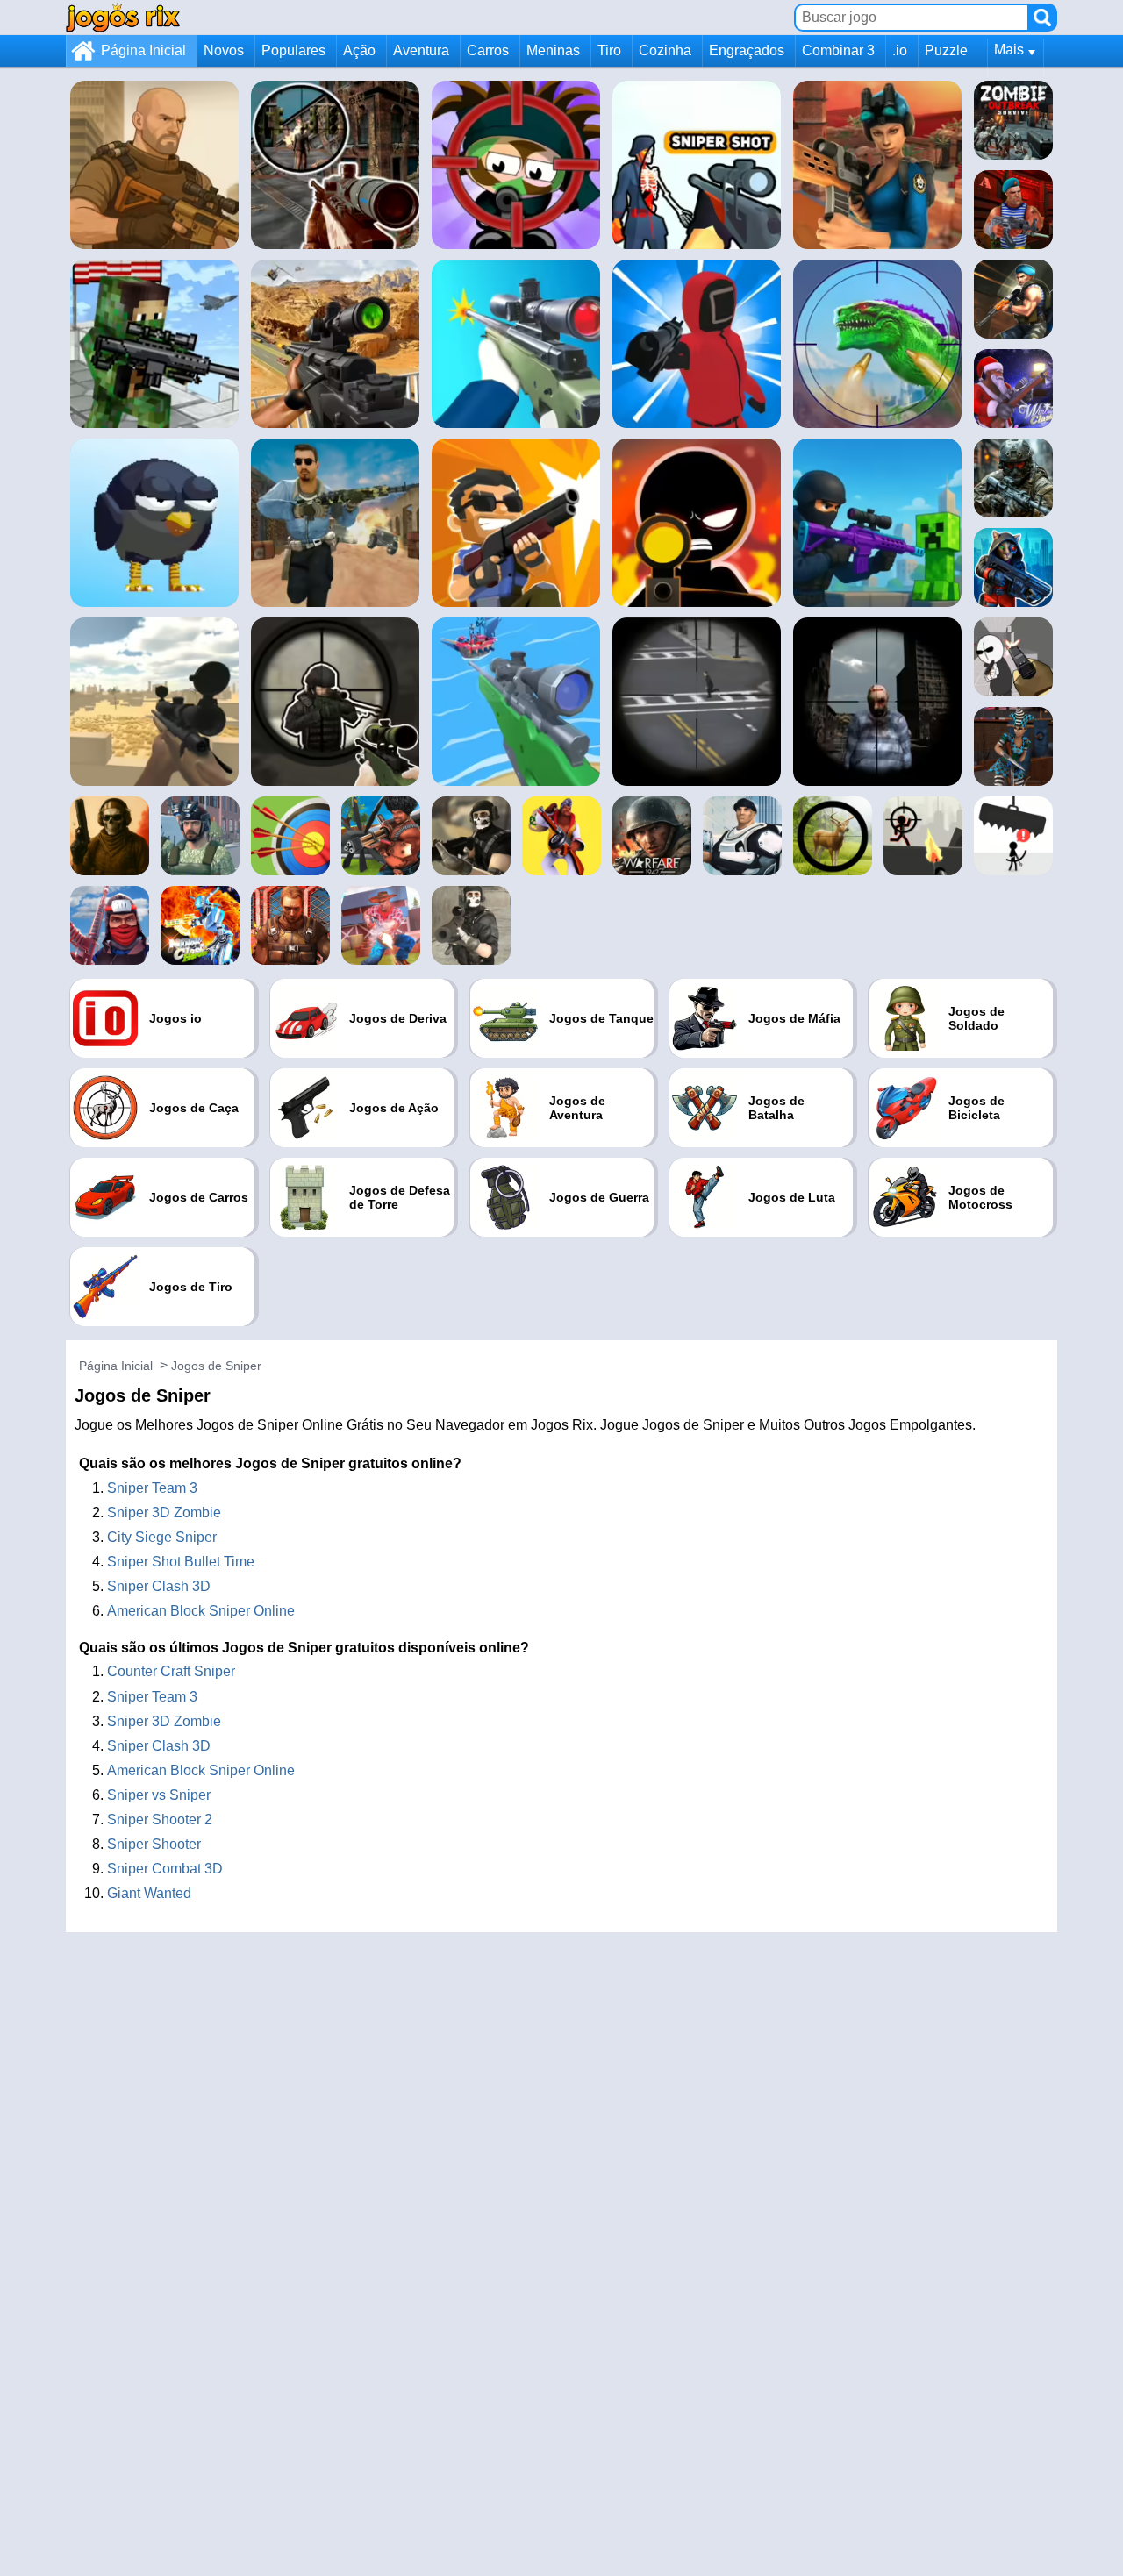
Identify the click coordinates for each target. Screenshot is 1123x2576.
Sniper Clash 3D (159, 1586)
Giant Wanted (149, 1893)
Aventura (421, 50)
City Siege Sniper (162, 1537)
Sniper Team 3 (152, 1488)
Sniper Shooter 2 (160, 1820)
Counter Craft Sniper (171, 1671)
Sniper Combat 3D (165, 1869)
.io (900, 50)
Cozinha (665, 50)
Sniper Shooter (154, 1844)
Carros (488, 50)
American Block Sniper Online (201, 1611)
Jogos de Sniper (216, 1366)
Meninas (553, 50)
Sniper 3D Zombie (164, 1513)
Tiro (609, 50)
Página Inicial (143, 50)
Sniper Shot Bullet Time (181, 1562)
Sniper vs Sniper (159, 1795)
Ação (359, 50)
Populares (293, 50)
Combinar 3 (838, 50)
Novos (224, 50)
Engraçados (747, 50)
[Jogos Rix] (123, 17)
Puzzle (946, 50)
